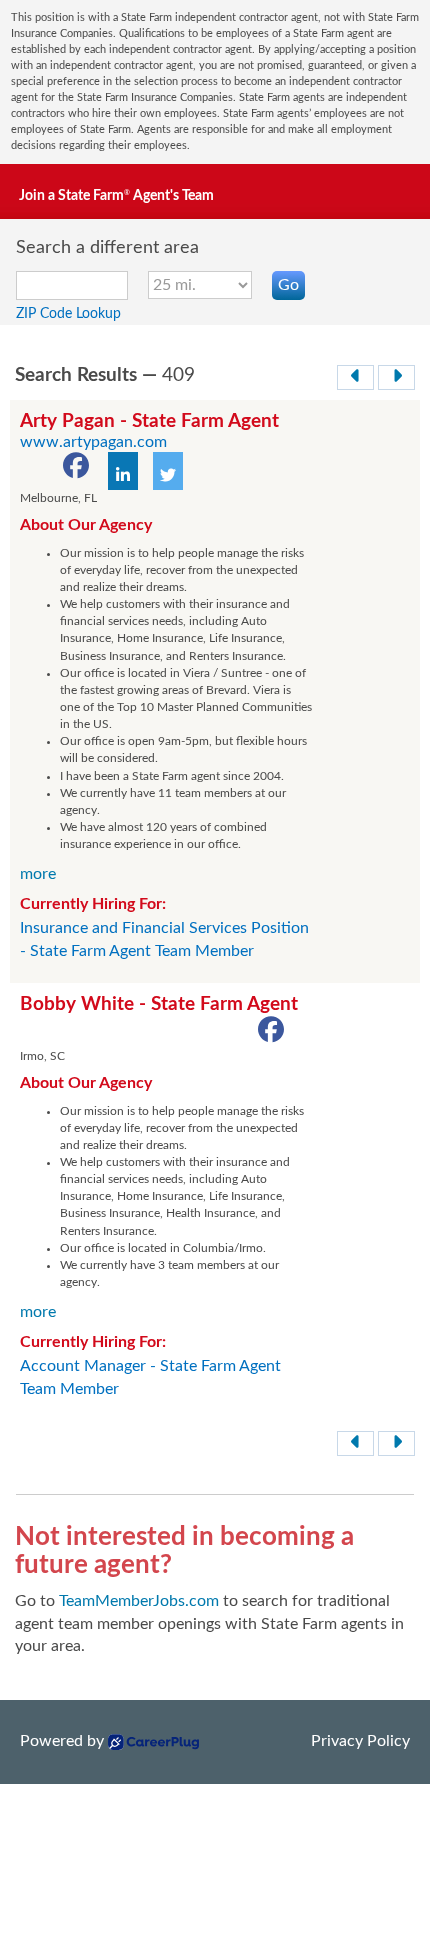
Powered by (62, 1741)
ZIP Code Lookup (68, 314)
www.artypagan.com (93, 442)
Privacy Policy (360, 1741)
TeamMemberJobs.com (139, 1601)
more (38, 874)
